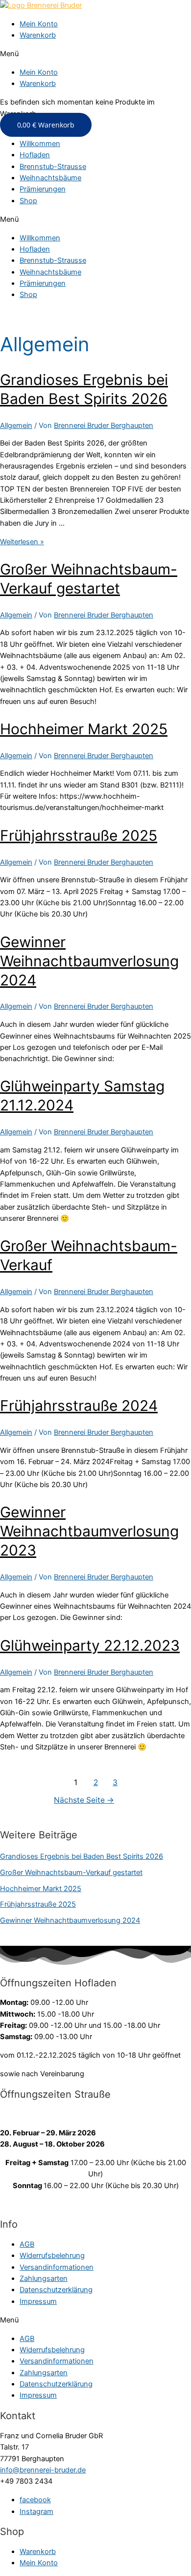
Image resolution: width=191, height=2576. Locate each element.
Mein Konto (39, 24)
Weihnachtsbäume (50, 178)
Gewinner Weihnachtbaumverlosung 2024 (89, 961)
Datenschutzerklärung (56, 2290)
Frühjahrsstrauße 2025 (79, 835)
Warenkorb (38, 35)
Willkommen (40, 144)
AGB (27, 2244)
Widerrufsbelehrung (52, 2256)
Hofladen (35, 155)
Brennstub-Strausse (53, 167)
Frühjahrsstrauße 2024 (79, 1405)
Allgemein (16, 426)
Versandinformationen (57, 2267)
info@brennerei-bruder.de (43, 2470)
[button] (95, 54)
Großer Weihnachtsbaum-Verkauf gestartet (71, 1873)
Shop (28, 201)
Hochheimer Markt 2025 (84, 729)
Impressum (38, 2301)
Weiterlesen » (22, 542)
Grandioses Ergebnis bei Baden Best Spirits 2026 (82, 1856)
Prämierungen (43, 189)
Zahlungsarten (44, 2278)
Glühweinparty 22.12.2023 (90, 1645)
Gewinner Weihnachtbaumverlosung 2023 (89, 1531)
